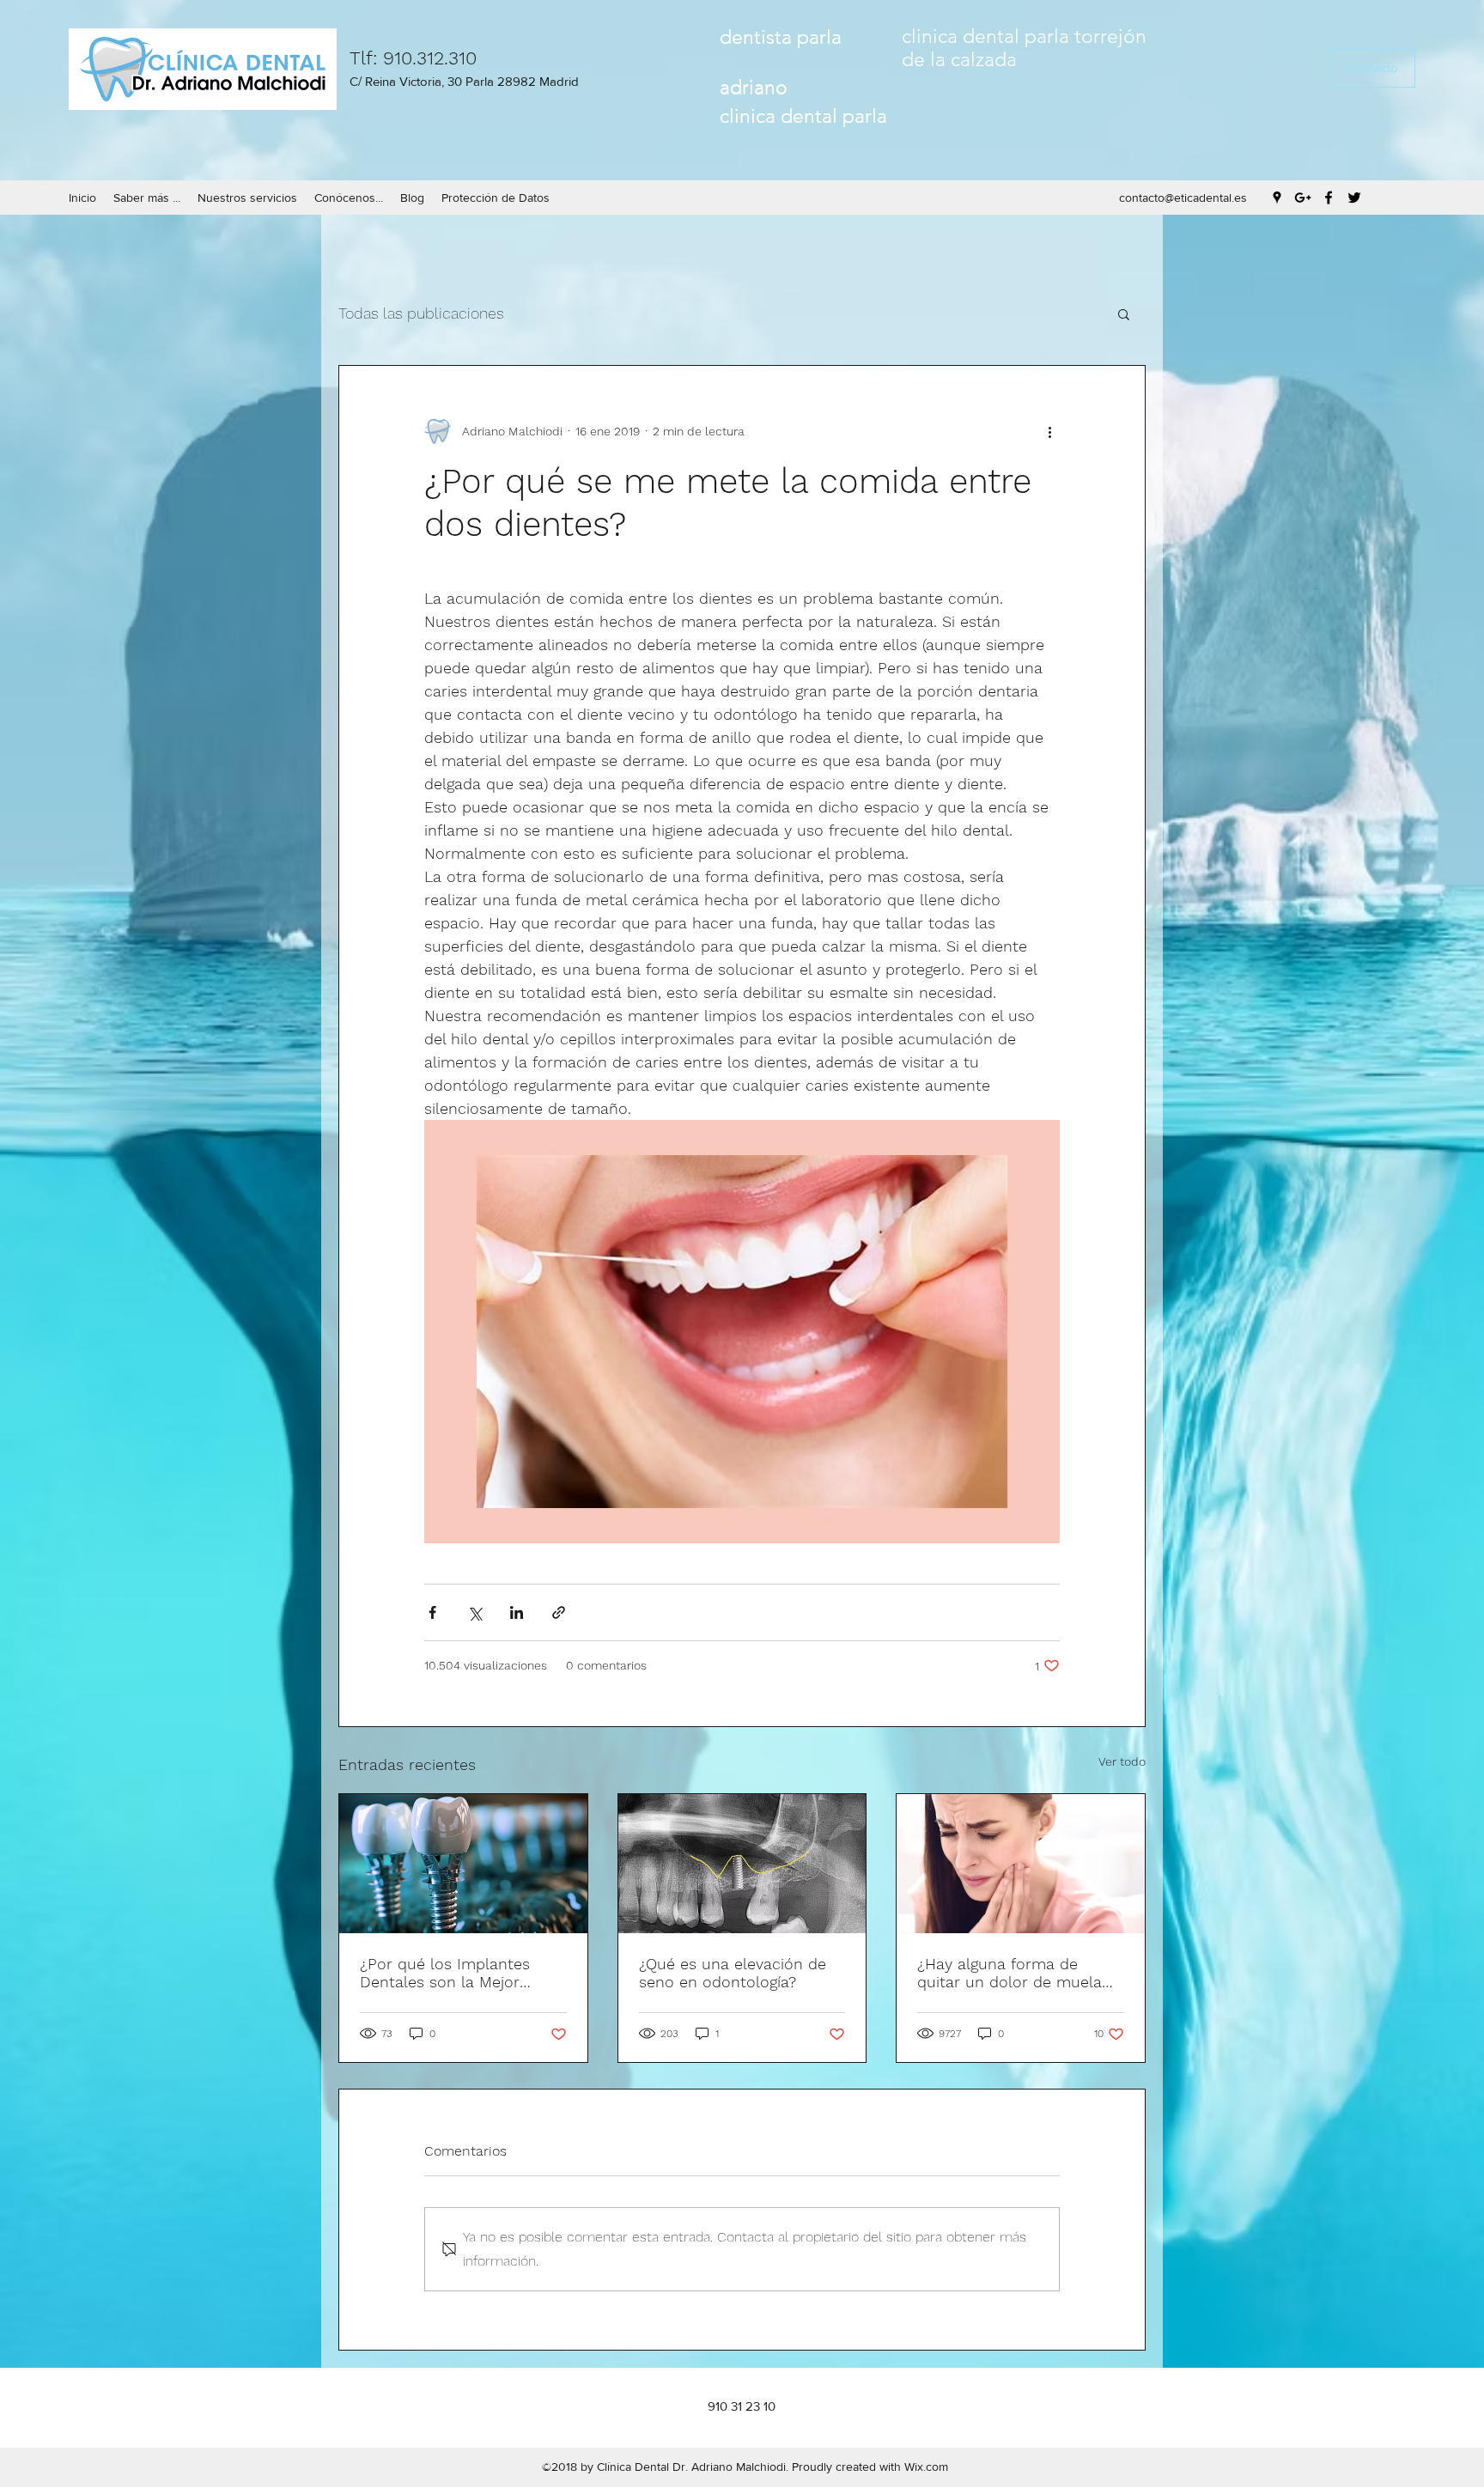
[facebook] (1329, 198)
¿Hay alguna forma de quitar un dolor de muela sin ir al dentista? (1010, 1973)
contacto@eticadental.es (1183, 198)
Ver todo (1122, 1761)
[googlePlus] (1303, 198)
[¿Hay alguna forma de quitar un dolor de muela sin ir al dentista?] (1021, 1864)
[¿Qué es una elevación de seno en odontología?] (742, 1864)
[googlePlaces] (1277, 198)
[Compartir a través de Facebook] (432, 1612)
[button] (1372, 68)
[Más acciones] (1049, 431)
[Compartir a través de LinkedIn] (517, 1612)
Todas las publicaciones (421, 313)
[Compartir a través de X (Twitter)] (474, 1612)
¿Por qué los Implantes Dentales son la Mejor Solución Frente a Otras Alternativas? (447, 1973)
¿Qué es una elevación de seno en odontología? (733, 1973)
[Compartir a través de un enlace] (559, 1612)
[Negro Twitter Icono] (1354, 198)
